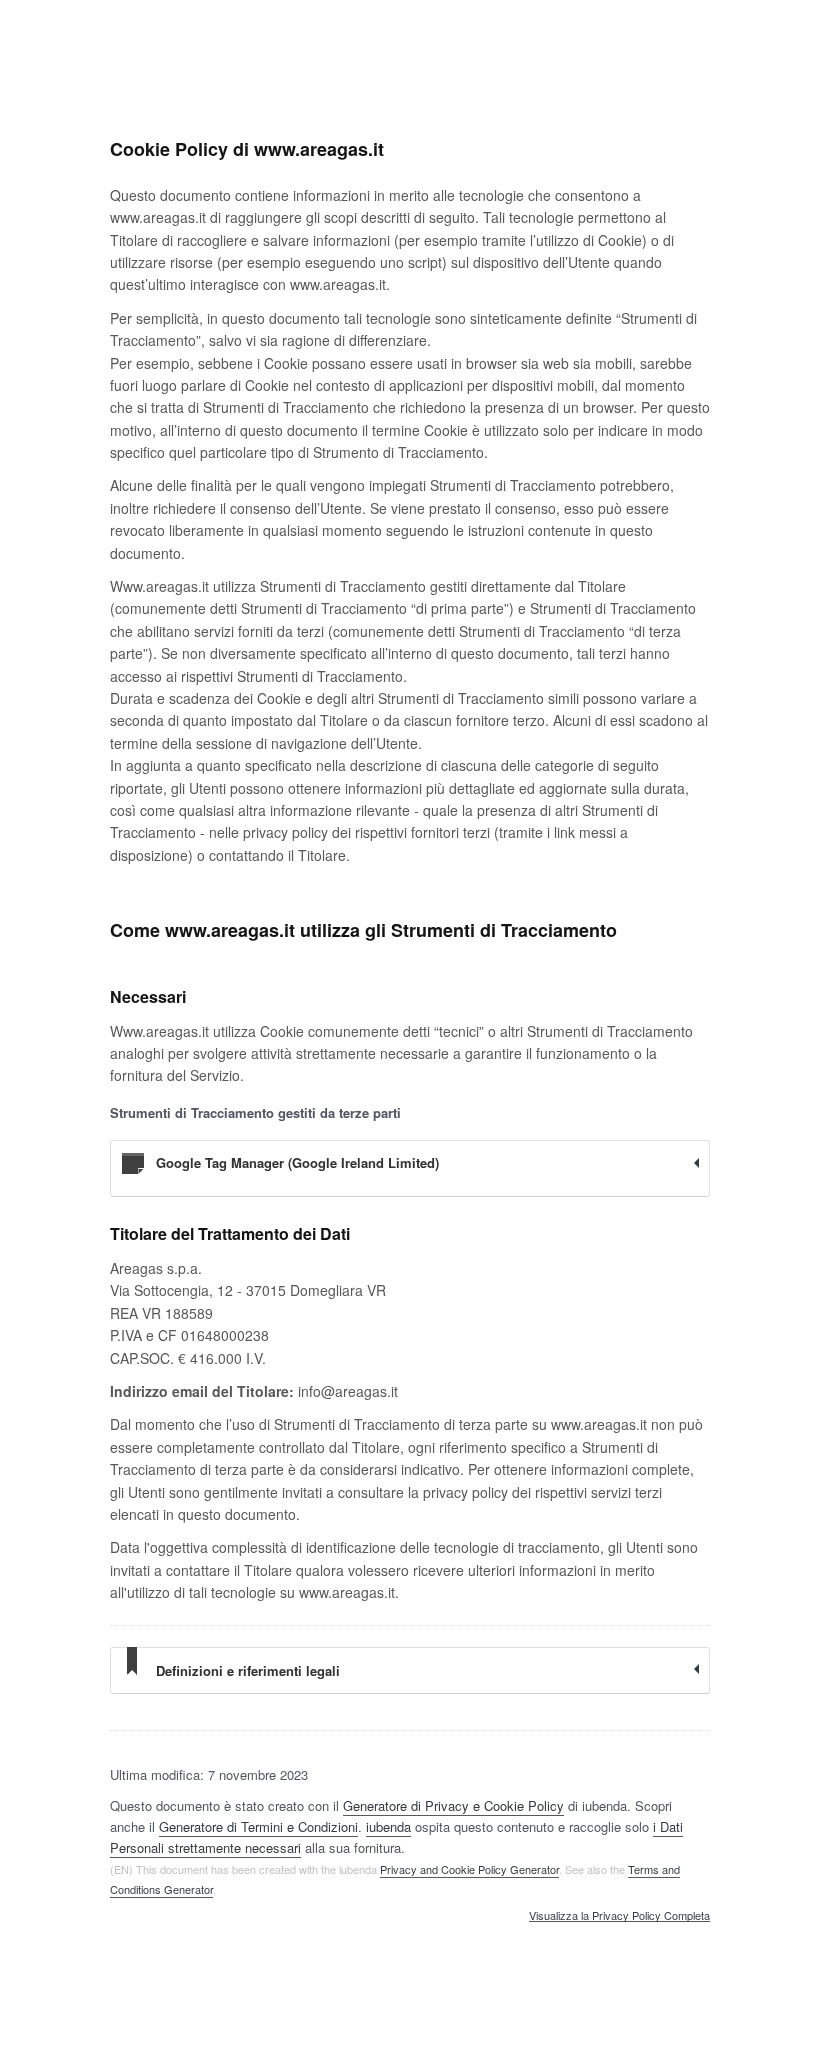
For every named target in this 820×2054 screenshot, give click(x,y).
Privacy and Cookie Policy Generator (469, 1869)
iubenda (388, 1826)
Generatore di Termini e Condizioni (258, 1826)
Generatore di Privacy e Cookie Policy (453, 1805)
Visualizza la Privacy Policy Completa (619, 1916)
